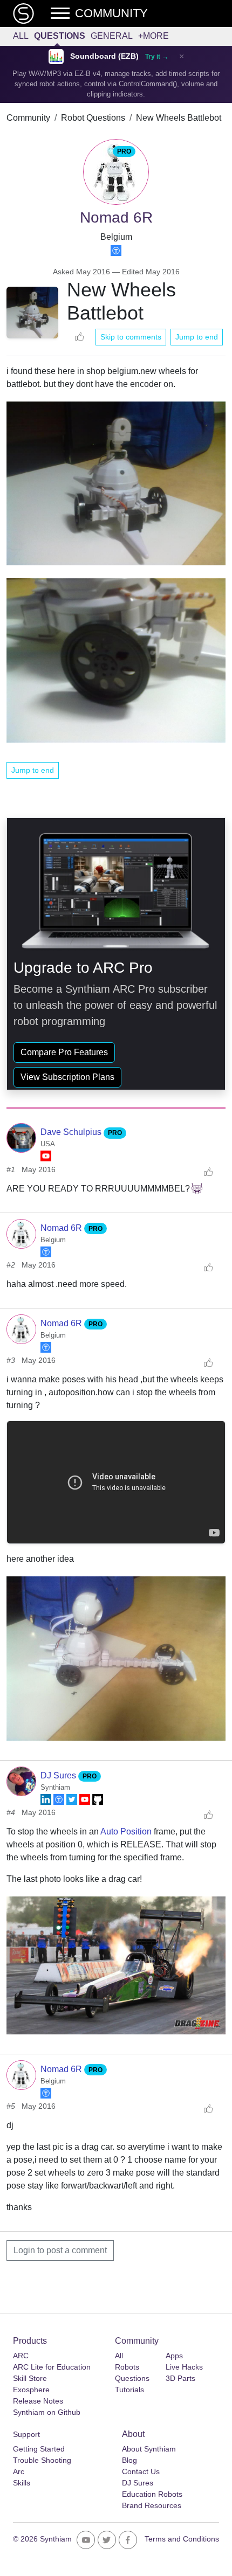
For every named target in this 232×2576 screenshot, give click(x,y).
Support (26, 2434)
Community (28, 118)
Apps (174, 2356)
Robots (127, 2367)
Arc (19, 2471)
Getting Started (39, 2449)
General (112, 36)
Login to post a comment (60, 2250)
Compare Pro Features (64, 1052)
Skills (22, 2483)
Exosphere (31, 2390)
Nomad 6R (62, 1228)
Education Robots (152, 2494)
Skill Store (30, 2378)
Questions (60, 36)
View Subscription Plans (67, 1077)
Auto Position (126, 1831)
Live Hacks (184, 2367)
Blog (129, 2460)
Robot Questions (93, 118)
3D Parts (180, 2378)
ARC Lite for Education (52, 2367)
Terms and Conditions (182, 2539)
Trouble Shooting (42, 2460)
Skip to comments (131, 337)
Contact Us (141, 2471)
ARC (21, 2356)
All (21, 36)
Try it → (157, 57)
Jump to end (197, 337)
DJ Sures (59, 1775)
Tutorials (129, 2390)
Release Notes (38, 2401)
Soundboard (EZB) (104, 56)
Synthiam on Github (47, 2412)
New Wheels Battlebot (179, 118)
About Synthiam (149, 2449)
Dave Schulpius (72, 1132)
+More (153, 36)
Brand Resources (152, 2505)
